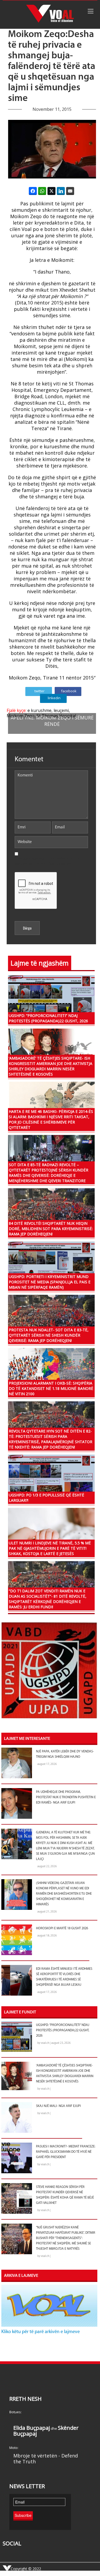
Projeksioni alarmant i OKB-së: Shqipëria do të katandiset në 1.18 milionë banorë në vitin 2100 (51, 1388)
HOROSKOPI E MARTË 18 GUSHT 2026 (62, 1928)
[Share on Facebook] (33, 191)
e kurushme (39, 710)
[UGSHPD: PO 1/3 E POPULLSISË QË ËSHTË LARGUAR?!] (51, 1479)
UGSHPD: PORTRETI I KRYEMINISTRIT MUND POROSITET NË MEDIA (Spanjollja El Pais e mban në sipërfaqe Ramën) (50, 1282)
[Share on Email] (70, 191)
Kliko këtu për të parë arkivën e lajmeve (41, 2332)
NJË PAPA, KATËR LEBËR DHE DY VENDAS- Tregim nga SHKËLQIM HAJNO (65, 1754)
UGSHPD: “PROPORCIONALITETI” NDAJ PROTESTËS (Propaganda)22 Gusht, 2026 (48, 1018)
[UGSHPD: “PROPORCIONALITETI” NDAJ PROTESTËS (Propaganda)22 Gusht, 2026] (51, 999)
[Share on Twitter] (51, 191)
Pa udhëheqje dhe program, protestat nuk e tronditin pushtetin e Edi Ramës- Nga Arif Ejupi (66, 1797)
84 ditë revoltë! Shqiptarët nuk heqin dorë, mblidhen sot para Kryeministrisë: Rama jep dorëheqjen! (51, 1229)
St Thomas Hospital (56, 716)
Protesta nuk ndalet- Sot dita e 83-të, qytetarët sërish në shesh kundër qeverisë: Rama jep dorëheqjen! (49, 1335)
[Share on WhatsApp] (42, 191)
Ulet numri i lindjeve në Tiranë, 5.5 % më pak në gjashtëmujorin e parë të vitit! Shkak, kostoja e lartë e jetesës (50, 1548)
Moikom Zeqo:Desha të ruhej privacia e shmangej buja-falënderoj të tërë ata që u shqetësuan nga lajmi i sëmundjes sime (52, 67)
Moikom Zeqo (21, 716)
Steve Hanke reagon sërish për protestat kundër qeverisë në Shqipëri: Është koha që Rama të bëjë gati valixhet (65, 2195)
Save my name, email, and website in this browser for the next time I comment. (47, 861)
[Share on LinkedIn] (61, 191)
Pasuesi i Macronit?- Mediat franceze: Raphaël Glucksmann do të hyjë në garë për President (66, 2152)
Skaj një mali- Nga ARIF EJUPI (58, 2106)
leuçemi (61, 710)
